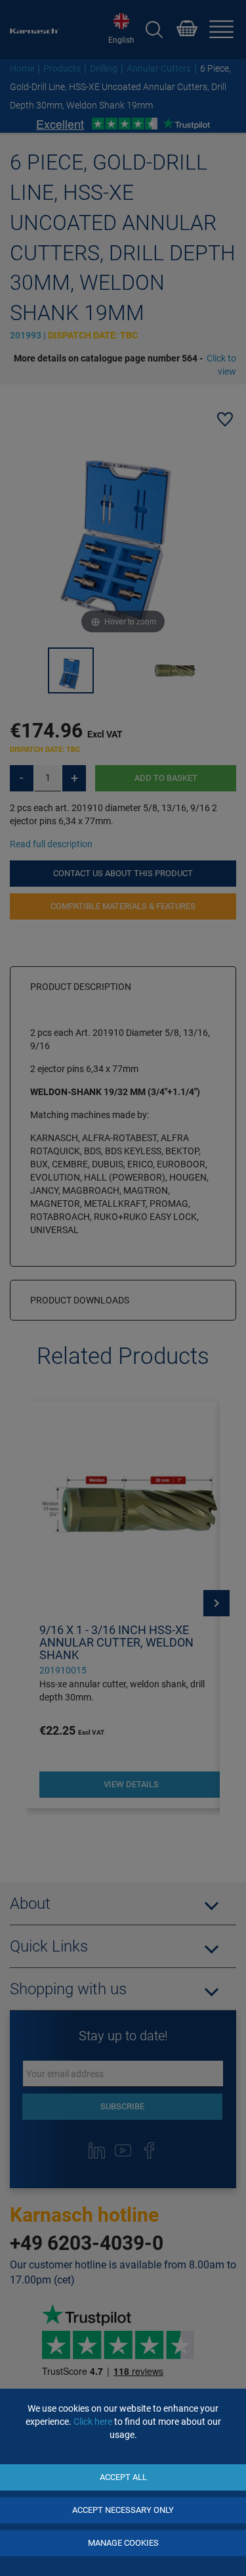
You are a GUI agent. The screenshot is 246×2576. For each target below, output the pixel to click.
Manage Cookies (123, 2543)
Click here (93, 2422)
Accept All (123, 2477)
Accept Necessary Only (123, 2510)
